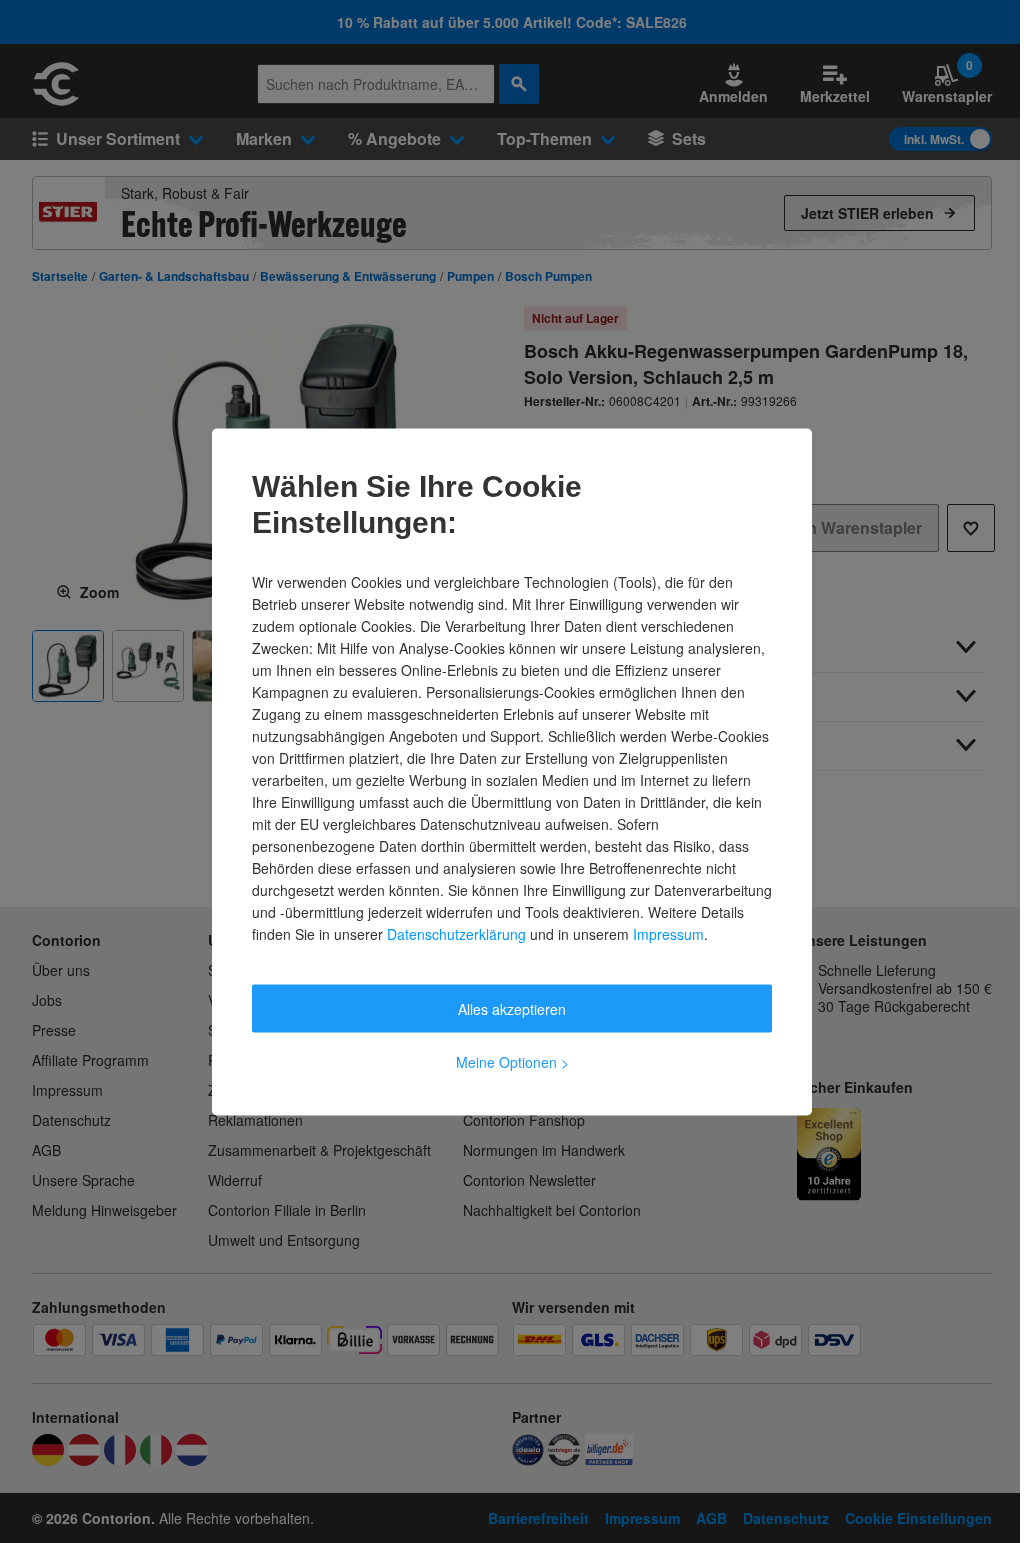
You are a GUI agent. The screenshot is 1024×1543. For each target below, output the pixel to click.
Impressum (668, 933)
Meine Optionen (512, 1061)
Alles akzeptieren (512, 1008)
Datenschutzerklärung (456, 933)
